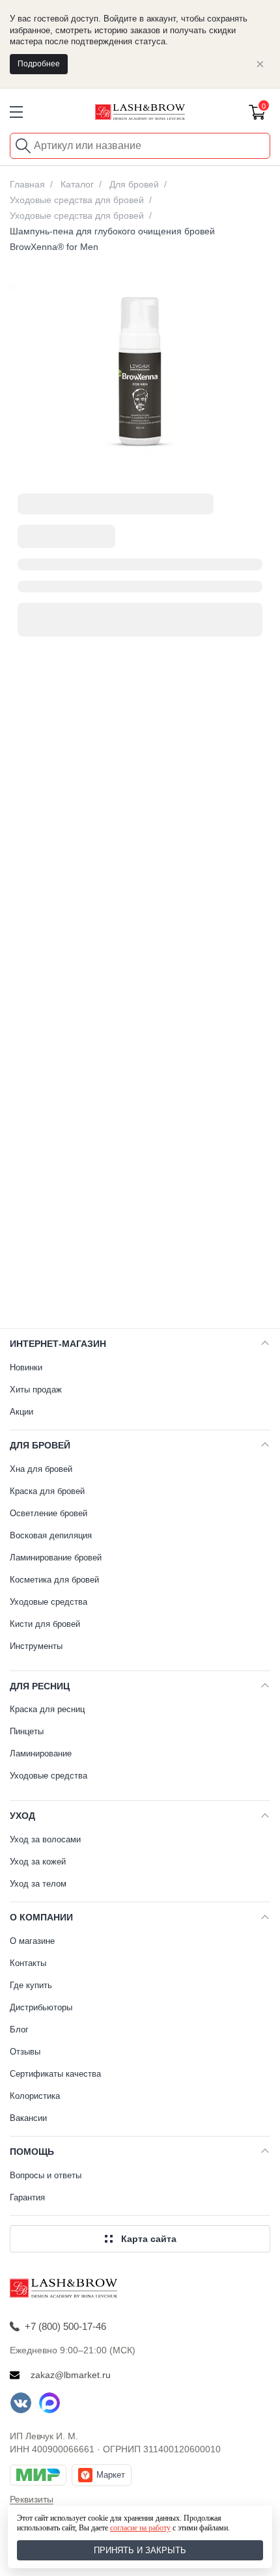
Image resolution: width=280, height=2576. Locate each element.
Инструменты (36, 1646)
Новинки (26, 1367)
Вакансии (28, 2118)
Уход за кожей (38, 1862)
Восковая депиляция (51, 1535)
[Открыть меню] (16, 112)
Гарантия (27, 2197)
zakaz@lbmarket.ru (71, 2375)
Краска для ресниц (47, 1709)
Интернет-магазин (58, 1344)
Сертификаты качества (55, 2074)
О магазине (32, 1941)
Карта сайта (149, 2239)
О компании (41, 1917)
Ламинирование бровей (56, 1558)
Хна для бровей (41, 1469)
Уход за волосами (45, 1839)
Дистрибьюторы (41, 2007)
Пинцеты (27, 1731)
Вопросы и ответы (46, 2175)
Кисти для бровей (45, 1624)
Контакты (28, 1963)
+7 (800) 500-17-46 (65, 2326)
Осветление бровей (49, 1513)
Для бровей (40, 1445)
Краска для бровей (47, 1491)
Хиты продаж (36, 1390)
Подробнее (39, 64)
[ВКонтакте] (21, 2403)
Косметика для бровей (54, 1580)
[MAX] (49, 2403)
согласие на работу (140, 2528)
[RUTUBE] (78, 2403)
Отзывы (25, 2052)
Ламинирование (41, 1753)
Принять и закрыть (140, 2550)
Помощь (32, 2152)
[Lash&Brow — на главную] (140, 112)
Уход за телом (38, 1884)
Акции (21, 1412)
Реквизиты (32, 2499)
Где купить (31, 1985)
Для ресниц (40, 1686)
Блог (19, 2029)
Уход (22, 1816)
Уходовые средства (49, 1602)
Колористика (35, 2096)
